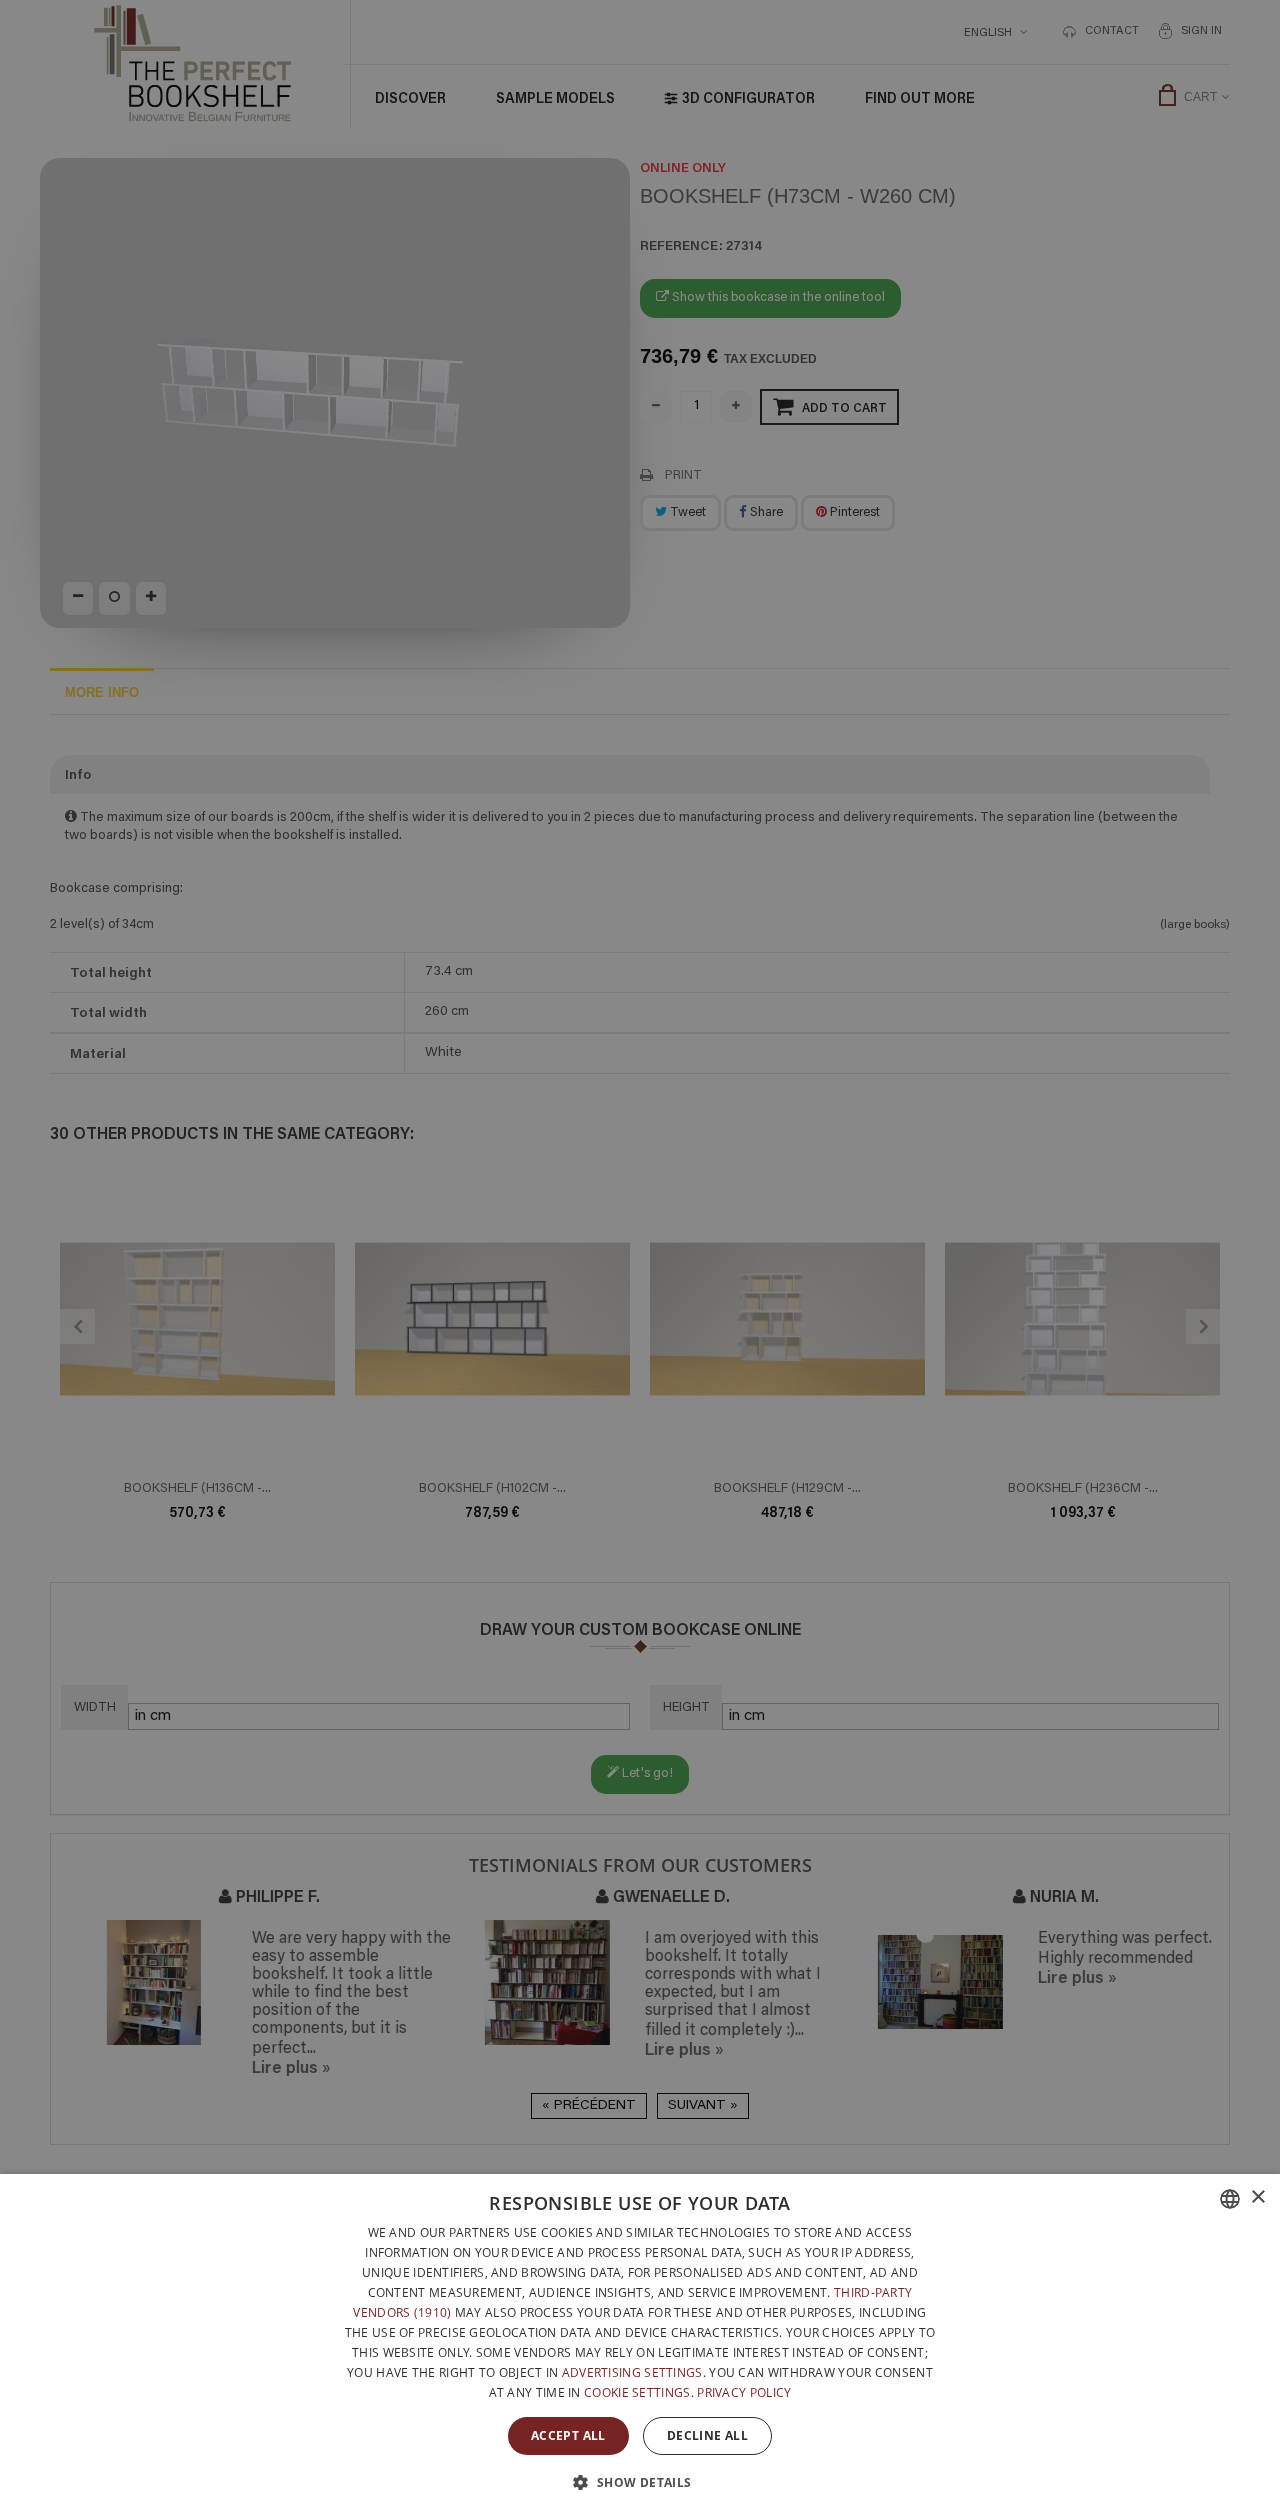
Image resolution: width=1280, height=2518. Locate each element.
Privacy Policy (744, 2392)
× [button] (1257, 2197)
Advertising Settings (632, 2372)
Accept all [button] (568, 2435)
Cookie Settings (637, 2392)
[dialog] (640, 2346)
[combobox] (1230, 2199)
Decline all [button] (707, 2435)
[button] (639, 2482)
